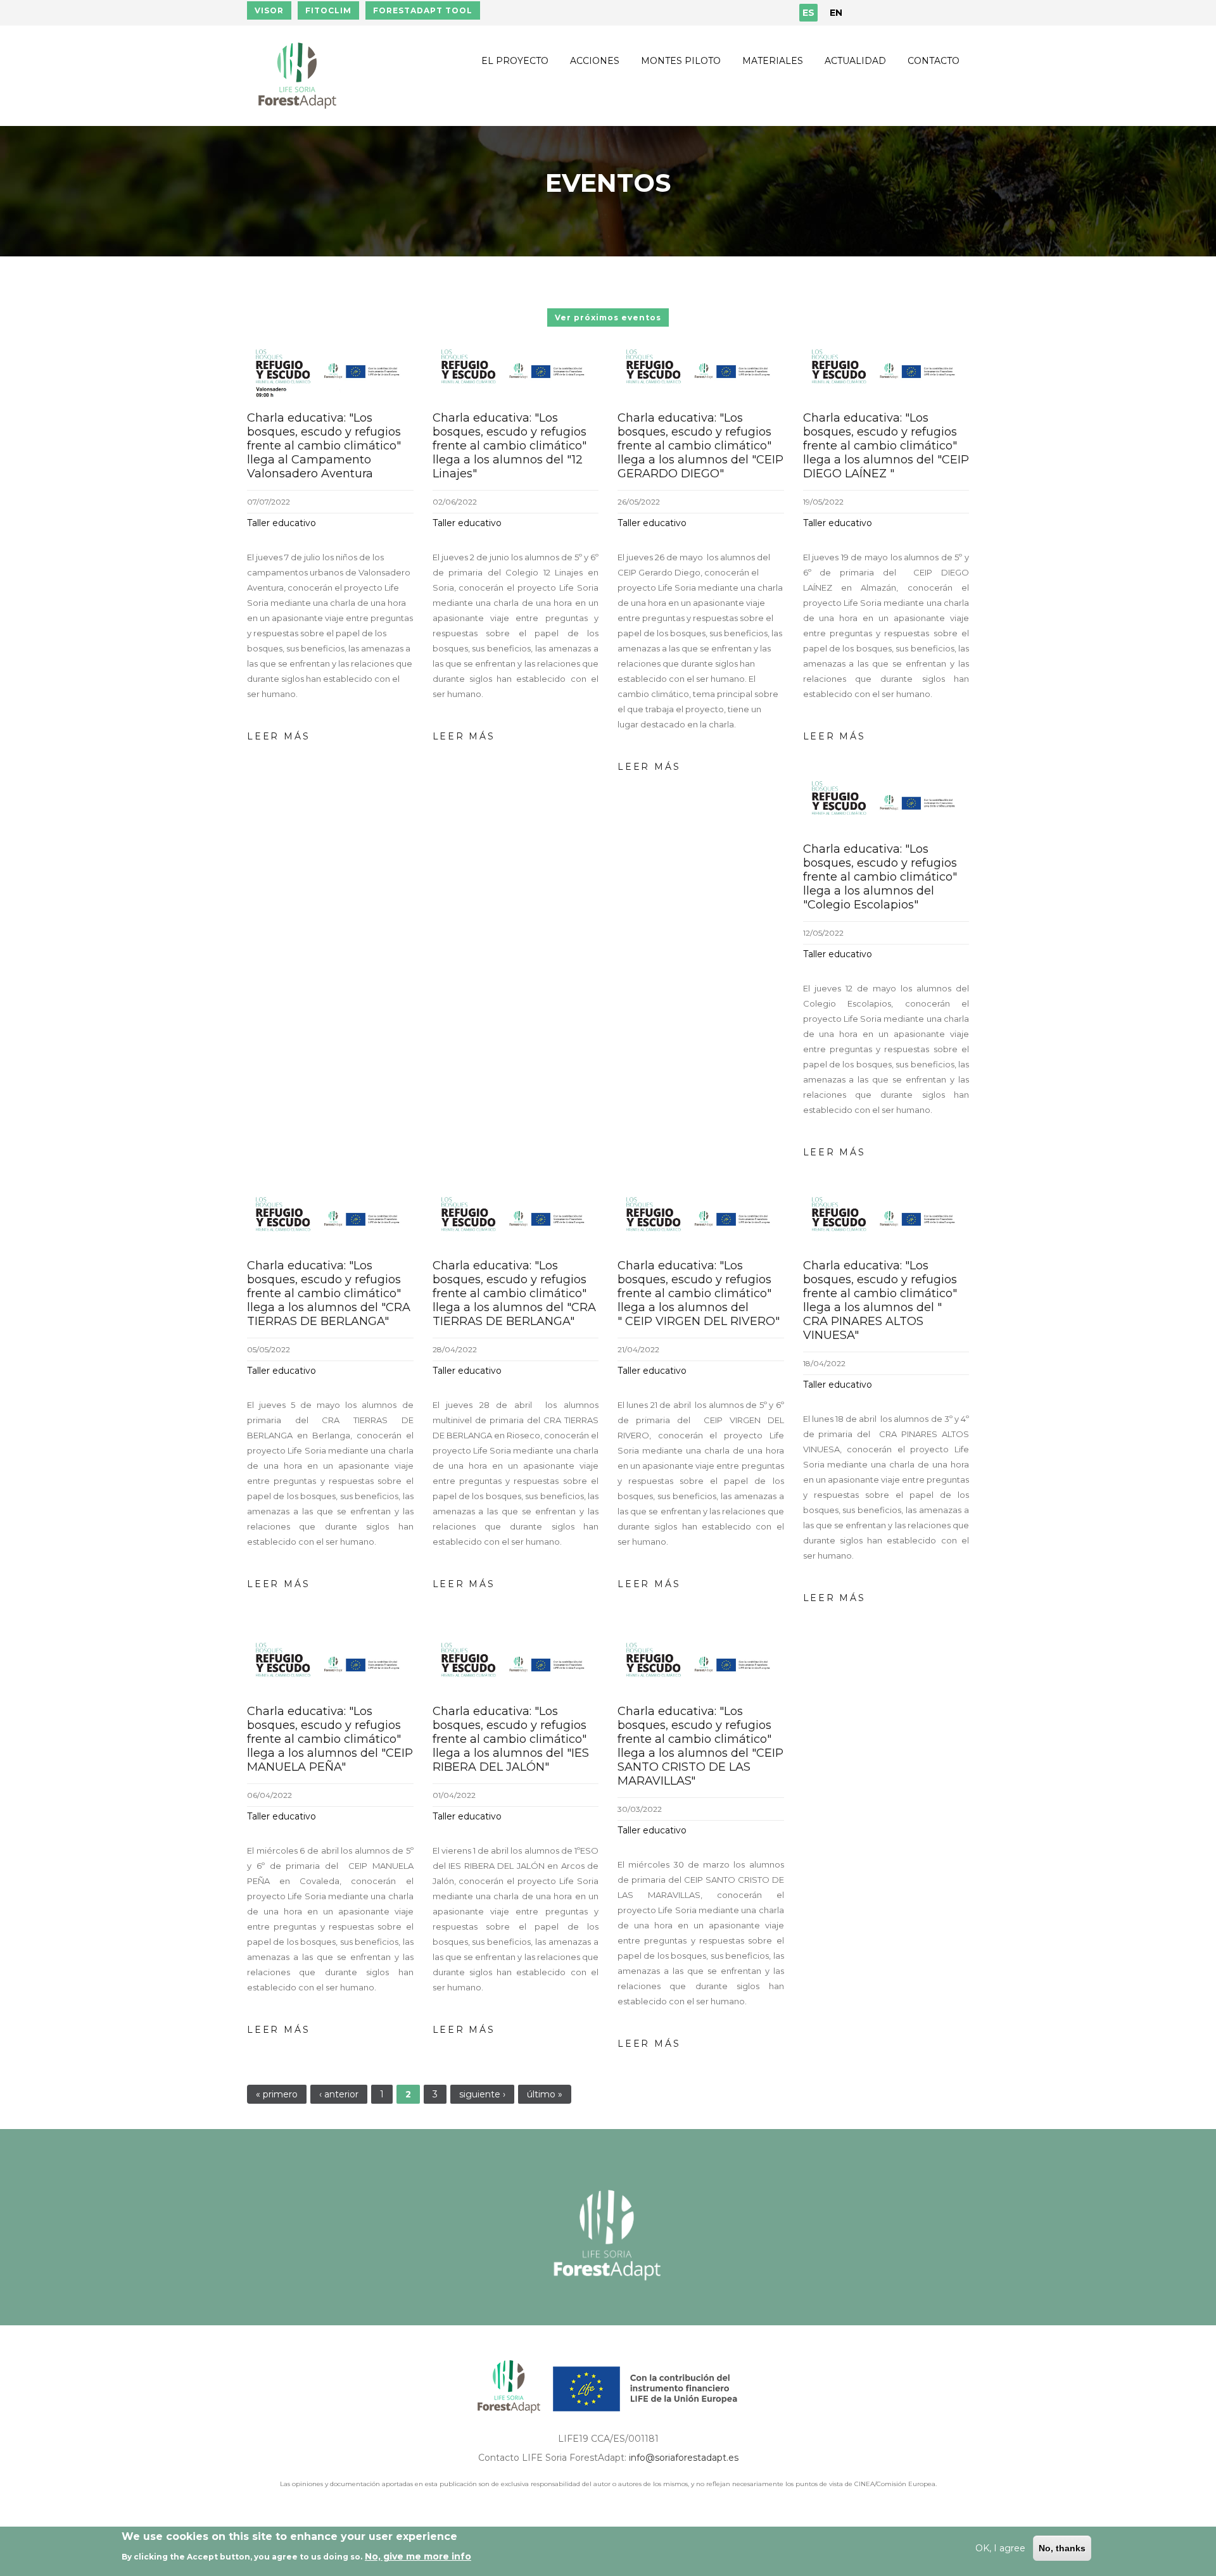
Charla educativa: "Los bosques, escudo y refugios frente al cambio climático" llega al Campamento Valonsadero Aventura (324, 446)
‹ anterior (339, 2094)
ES (808, 13)
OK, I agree (1000, 2548)
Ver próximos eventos (608, 317)
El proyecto (515, 61)
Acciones (595, 61)
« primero (277, 2094)
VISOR (269, 10)
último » (545, 2094)
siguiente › (482, 2094)
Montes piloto (681, 61)
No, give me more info (418, 2556)
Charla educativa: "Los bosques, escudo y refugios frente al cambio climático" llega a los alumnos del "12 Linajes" (510, 446)
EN (836, 13)
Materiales (773, 61)
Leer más (278, 736)
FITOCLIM (328, 10)
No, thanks (1062, 2548)
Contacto (934, 61)
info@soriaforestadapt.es (684, 2458)
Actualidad (855, 61)
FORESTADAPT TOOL (423, 10)
